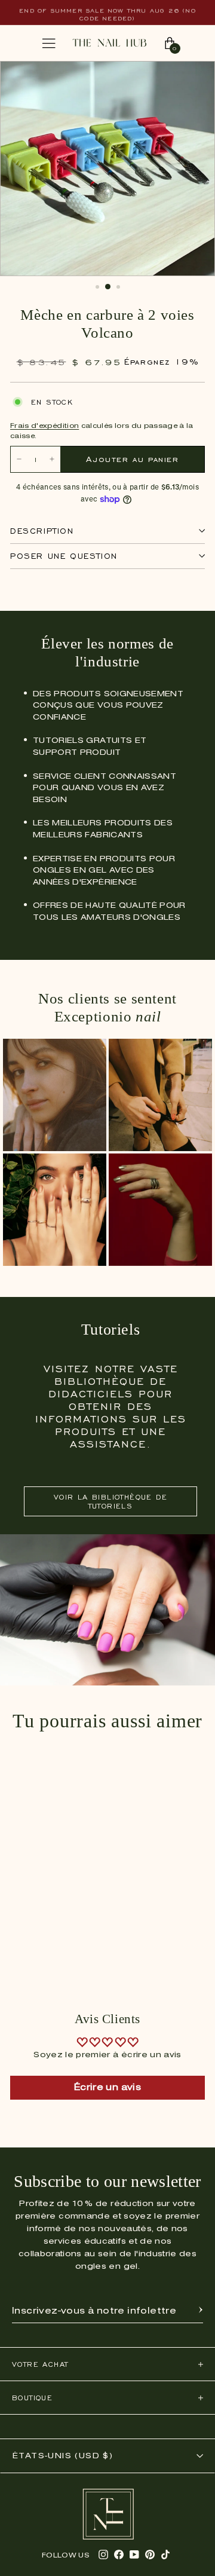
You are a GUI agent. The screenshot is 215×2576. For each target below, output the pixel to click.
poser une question (64, 556)
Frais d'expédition (44, 426)
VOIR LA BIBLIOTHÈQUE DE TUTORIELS (110, 1501)
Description (42, 531)
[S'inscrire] (201, 2311)
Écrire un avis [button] (107, 2088)
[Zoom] (193, 77)
